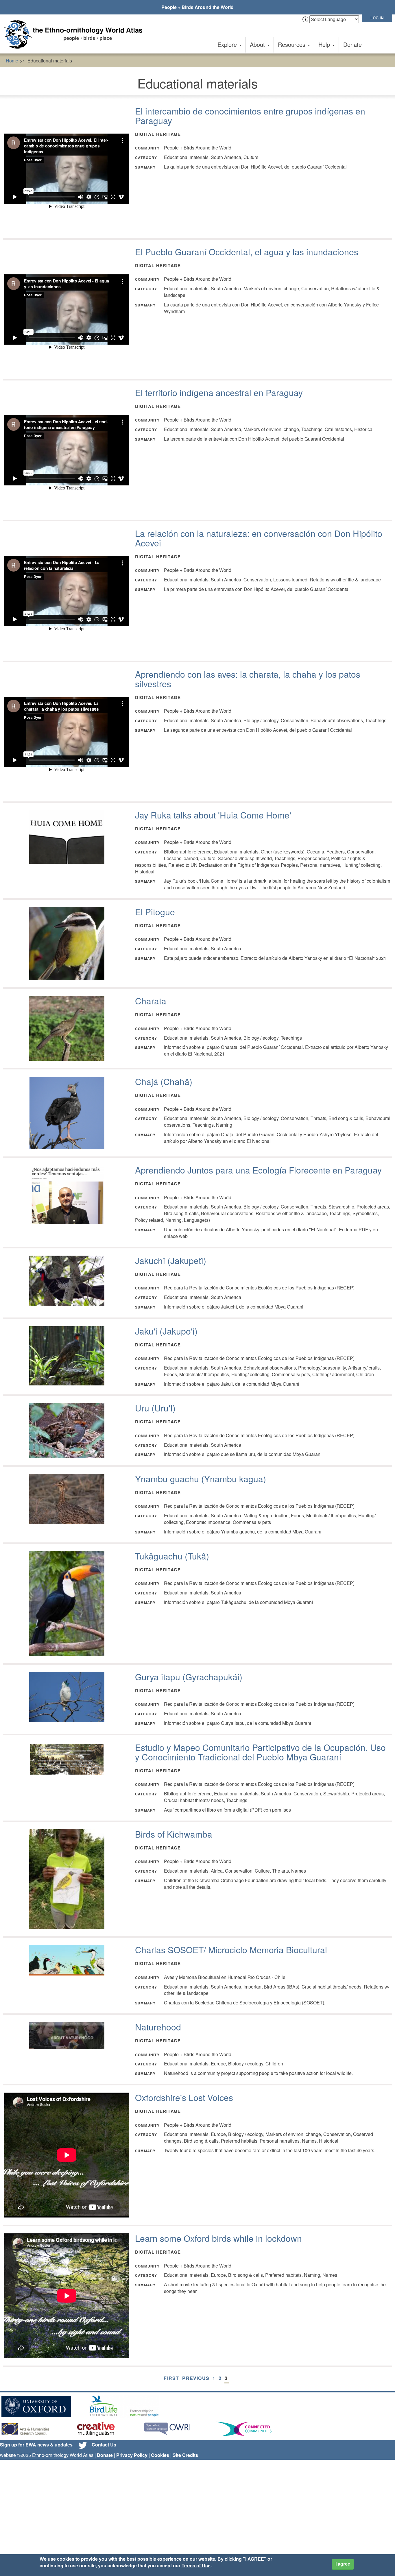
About (258, 44)
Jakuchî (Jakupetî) (171, 1260)
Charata (151, 1001)
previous (196, 2378)
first (171, 2378)
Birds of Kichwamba (174, 1834)
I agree (343, 2564)
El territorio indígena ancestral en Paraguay (219, 392)
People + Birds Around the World (197, 7)
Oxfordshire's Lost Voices (184, 2097)
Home (12, 61)
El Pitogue (155, 912)
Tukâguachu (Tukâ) (172, 1556)
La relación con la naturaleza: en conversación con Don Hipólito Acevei (259, 538)
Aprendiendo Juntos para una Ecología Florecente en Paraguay (258, 1170)
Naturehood (158, 2027)
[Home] (75, 34)
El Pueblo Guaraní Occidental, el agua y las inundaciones (247, 252)
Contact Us (104, 2445)
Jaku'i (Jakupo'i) (166, 1331)
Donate (352, 44)
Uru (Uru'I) (155, 1408)
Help (325, 44)
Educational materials (50, 61)
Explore (228, 44)
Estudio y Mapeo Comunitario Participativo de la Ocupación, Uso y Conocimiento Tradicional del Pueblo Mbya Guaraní (260, 1752)
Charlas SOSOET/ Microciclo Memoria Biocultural (231, 1950)
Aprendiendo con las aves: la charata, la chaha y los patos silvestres (248, 679)
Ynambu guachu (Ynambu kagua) (201, 1479)
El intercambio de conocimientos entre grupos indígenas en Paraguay (250, 116)
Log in (377, 18)
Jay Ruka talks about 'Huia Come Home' (213, 815)
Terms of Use (196, 2565)
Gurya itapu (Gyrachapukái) (189, 1677)
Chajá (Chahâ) (164, 1081)
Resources (292, 44)
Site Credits (185, 2455)
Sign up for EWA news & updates (36, 2445)
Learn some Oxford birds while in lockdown (218, 2238)
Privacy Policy (132, 2455)
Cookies (160, 2455)
